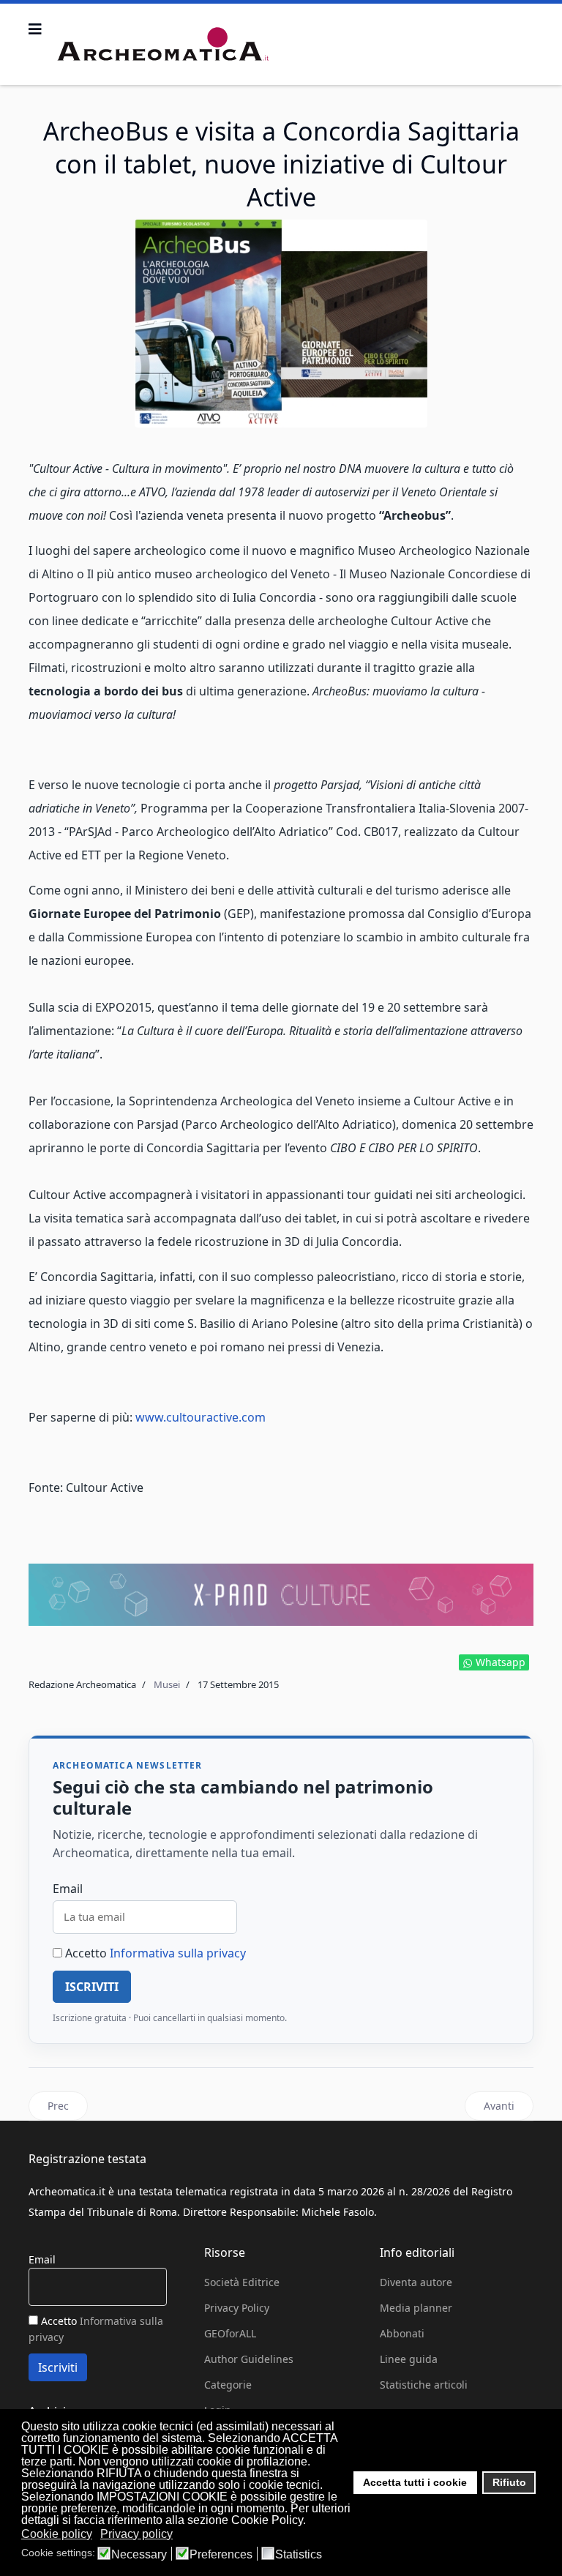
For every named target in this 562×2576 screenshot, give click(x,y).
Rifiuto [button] (509, 2482)
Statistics (299, 2555)
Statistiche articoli (424, 2385)
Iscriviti (92, 1987)
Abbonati (402, 2333)
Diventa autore (416, 2282)
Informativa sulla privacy (178, 1953)
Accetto (154, 1953)
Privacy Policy (237, 2308)
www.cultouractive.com (201, 1417)
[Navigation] (35, 29)
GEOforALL (230, 2333)
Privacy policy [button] (136, 2534)
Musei (167, 1684)
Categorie (228, 2385)
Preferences (221, 2555)
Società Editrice (242, 2282)
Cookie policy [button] (57, 2534)
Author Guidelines (249, 2359)
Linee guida (409, 2359)
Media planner (416, 2308)
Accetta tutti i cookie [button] (415, 2482)
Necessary (139, 2555)
